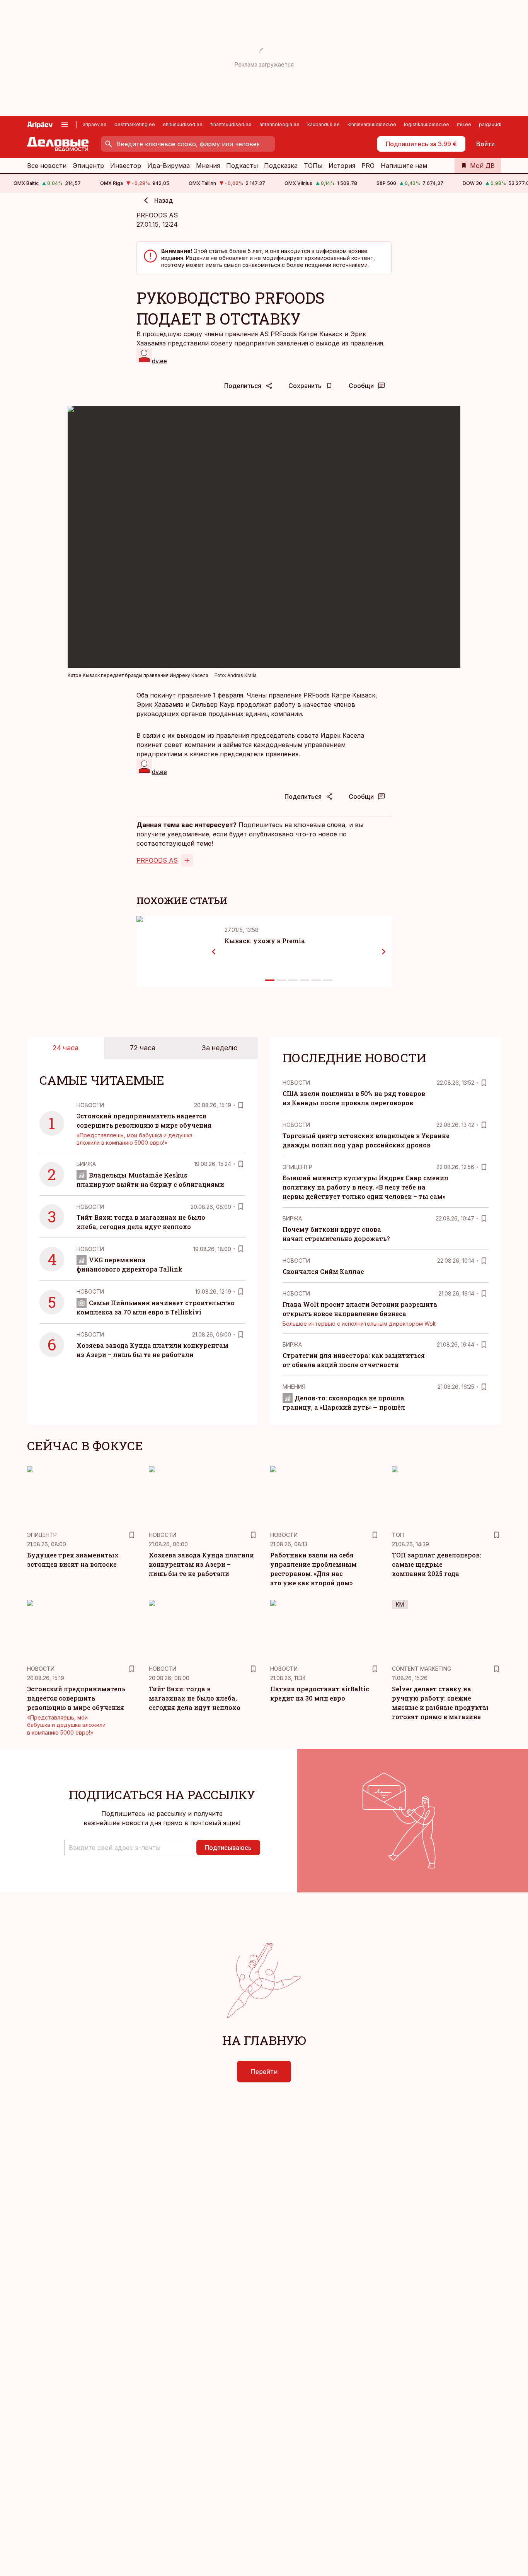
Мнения (208, 166)
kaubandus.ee (324, 124)
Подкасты (242, 166)
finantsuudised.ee (231, 124)
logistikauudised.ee (427, 124)
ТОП (398, 1535)
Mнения (294, 1387)
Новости (90, 1105)
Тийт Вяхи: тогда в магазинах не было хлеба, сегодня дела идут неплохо (195, 1698)
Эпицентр (88, 166)
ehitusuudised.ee (183, 124)
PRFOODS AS (157, 215)
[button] (129, 1848)
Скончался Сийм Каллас (323, 1271)
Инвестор (126, 166)
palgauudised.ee (498, 124)
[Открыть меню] (65, 125)
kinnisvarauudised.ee (372, 124)
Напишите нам (404, 166)
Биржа (86, 1164)
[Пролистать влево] (214, 952)
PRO (368, 166)
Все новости (47, 166)
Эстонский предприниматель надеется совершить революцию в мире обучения (76, 1698)
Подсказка (281, 166)
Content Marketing (422, 1669)
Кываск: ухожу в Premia (265, 941)
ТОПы (313, 166)
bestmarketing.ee (135, 124)
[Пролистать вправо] (384, 952)
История (342, 166)
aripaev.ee (95, 124)
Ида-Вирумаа (169, 166)
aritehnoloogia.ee (279, 124)
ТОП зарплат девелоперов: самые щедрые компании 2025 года (437, 1564)
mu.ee (464, 124)
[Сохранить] (241, 1105)
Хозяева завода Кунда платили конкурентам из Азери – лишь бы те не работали (201, 1564)
